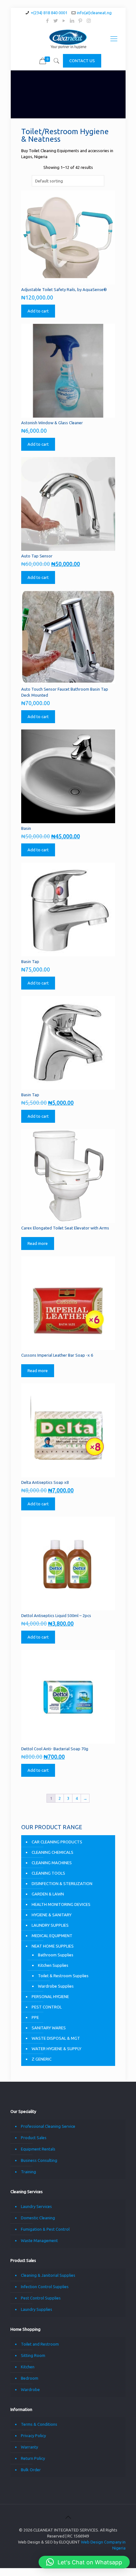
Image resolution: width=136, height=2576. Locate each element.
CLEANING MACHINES (52, 1863)
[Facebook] (48, 21)
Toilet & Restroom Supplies (63, 1976)
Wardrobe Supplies (56, 1986)
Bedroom (30, 2378)
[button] (84, 2562)
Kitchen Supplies (53, 1965)
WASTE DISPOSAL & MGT (56, 2038)
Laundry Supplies (37, 2309)
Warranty (29, 2447)
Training (28, 2172)
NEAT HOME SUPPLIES (53, 1946)
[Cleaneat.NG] (68, 39)
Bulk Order (31, 2470)
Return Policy (33, 2458)
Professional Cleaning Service (48, 2126)
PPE (35, 2017)
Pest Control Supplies (41, 2298)
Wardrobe (30, 2389)
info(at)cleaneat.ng (94, 13)
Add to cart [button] (38, 311)
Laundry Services (36, 2206)
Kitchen (28, 2367)
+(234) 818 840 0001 (49, 13)
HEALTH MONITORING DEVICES (61, 1904)
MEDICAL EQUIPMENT (52, 1936)
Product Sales (34, 2138)
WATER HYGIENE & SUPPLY (56, 2049)
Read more (38, 1243)
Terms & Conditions (39, 2424)
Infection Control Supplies (45, 2287)
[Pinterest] (80, 21)
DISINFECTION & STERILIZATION (62, 1883)
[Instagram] (89, 21)
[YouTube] (64, 21)
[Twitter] (56, 21)
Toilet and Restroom (40, 2344)
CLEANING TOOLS (48, 1873)
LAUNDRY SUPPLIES (50, 1925)
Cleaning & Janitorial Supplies (48, 2275)
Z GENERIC (42, 2059)
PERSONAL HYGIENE (50, 1996)
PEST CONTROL (47, 2007)
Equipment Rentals (38, 2149)
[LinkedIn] (72, 21)
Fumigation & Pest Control (45, 2229)
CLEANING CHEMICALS (53, 1852)
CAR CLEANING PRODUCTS (57, 1842)
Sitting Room (33, 2355)
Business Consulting (39, 2160)
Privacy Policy (33, 2436)
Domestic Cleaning (38, 2218)
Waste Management (39, 2240)
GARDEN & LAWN (48, 1894)
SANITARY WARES (49, 2028)
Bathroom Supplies (56, 1955)
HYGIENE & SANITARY (52, 1915)
